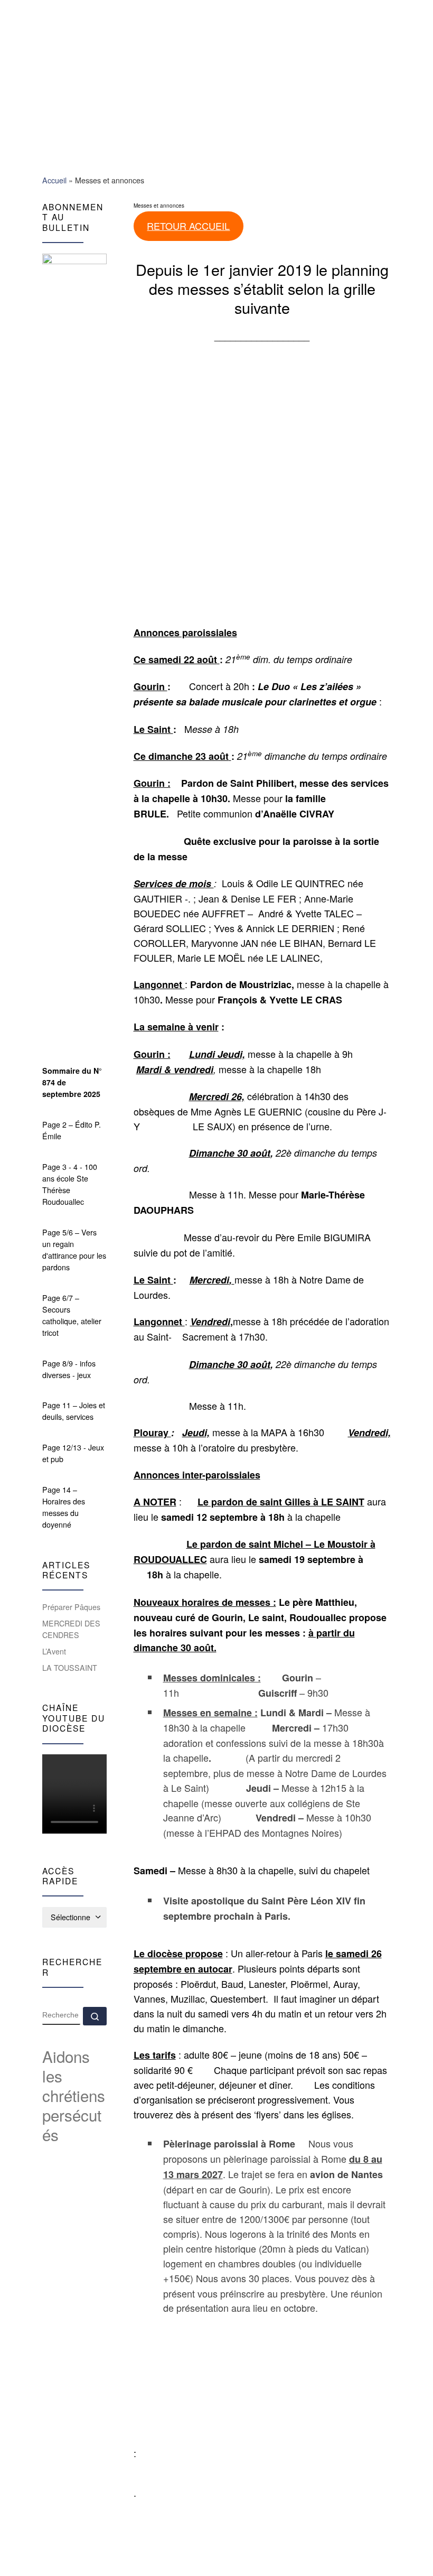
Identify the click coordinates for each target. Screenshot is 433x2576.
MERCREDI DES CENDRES (71, 1629)
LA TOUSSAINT (70, 1668)
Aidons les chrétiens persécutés (74, 2095)
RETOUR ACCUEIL (188, 226)
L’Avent (54, 1651)
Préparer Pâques (71, 1607)
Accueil (54, 180)
